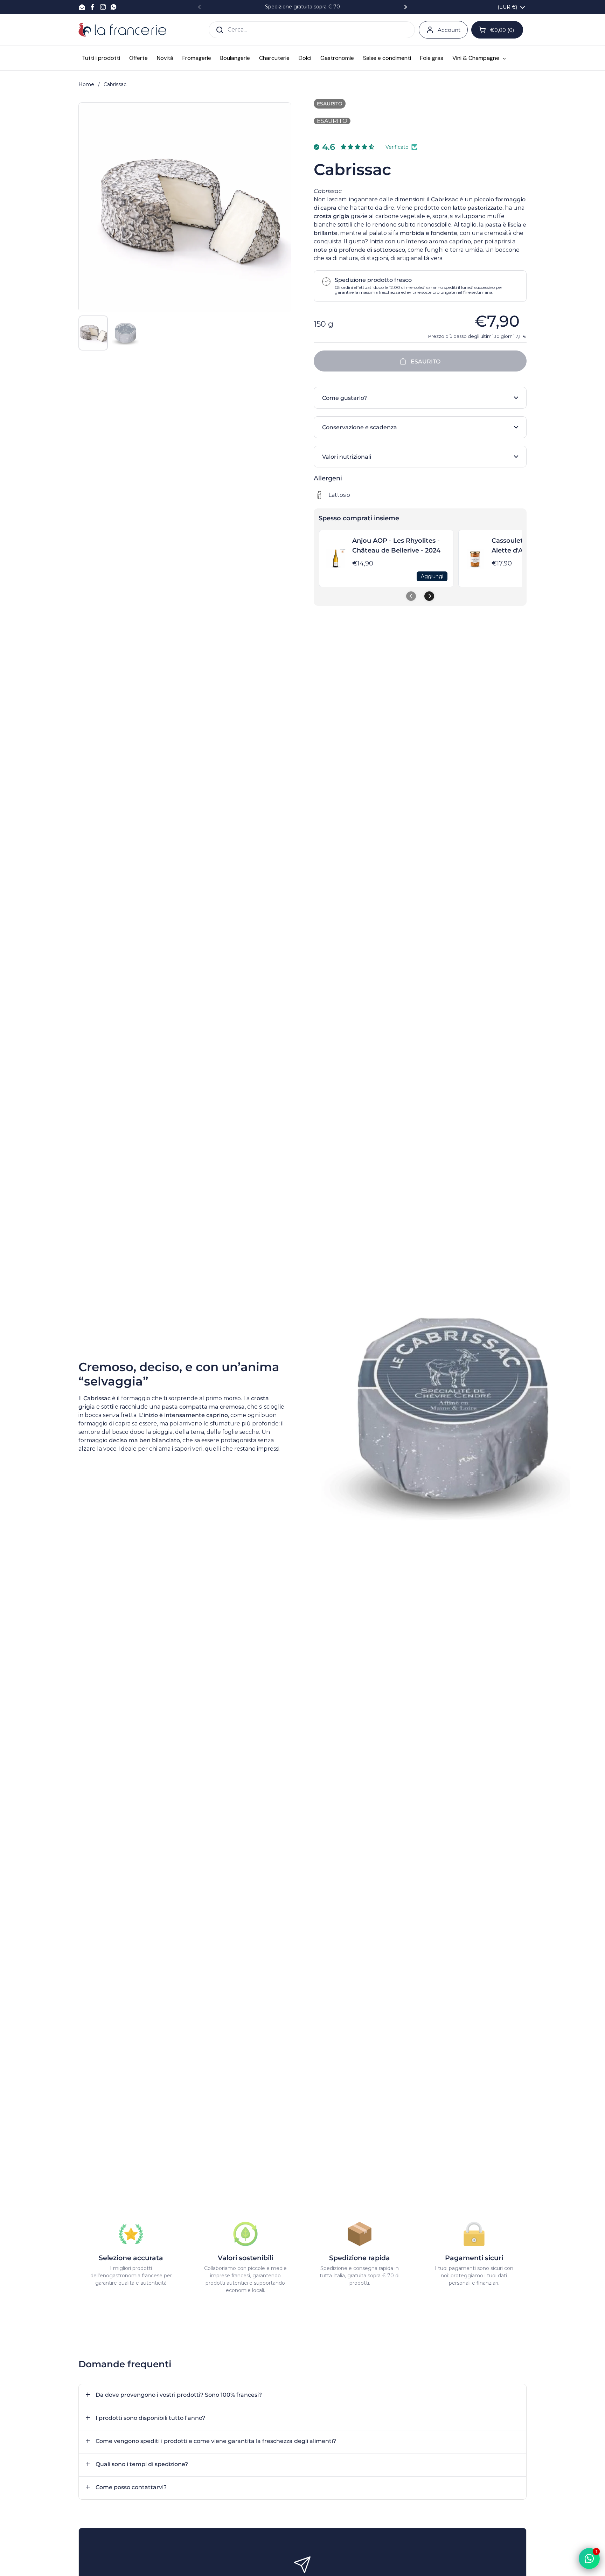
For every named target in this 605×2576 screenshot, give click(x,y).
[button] (420, 398)
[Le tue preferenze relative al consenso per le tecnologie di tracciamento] (12, 2564)
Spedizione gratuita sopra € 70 (302, 7)
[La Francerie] (122, 30)
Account (449, 30)
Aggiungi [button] (432, 576)
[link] (336, 558)
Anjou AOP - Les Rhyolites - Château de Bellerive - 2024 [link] (396, 546)
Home (86, 84)
